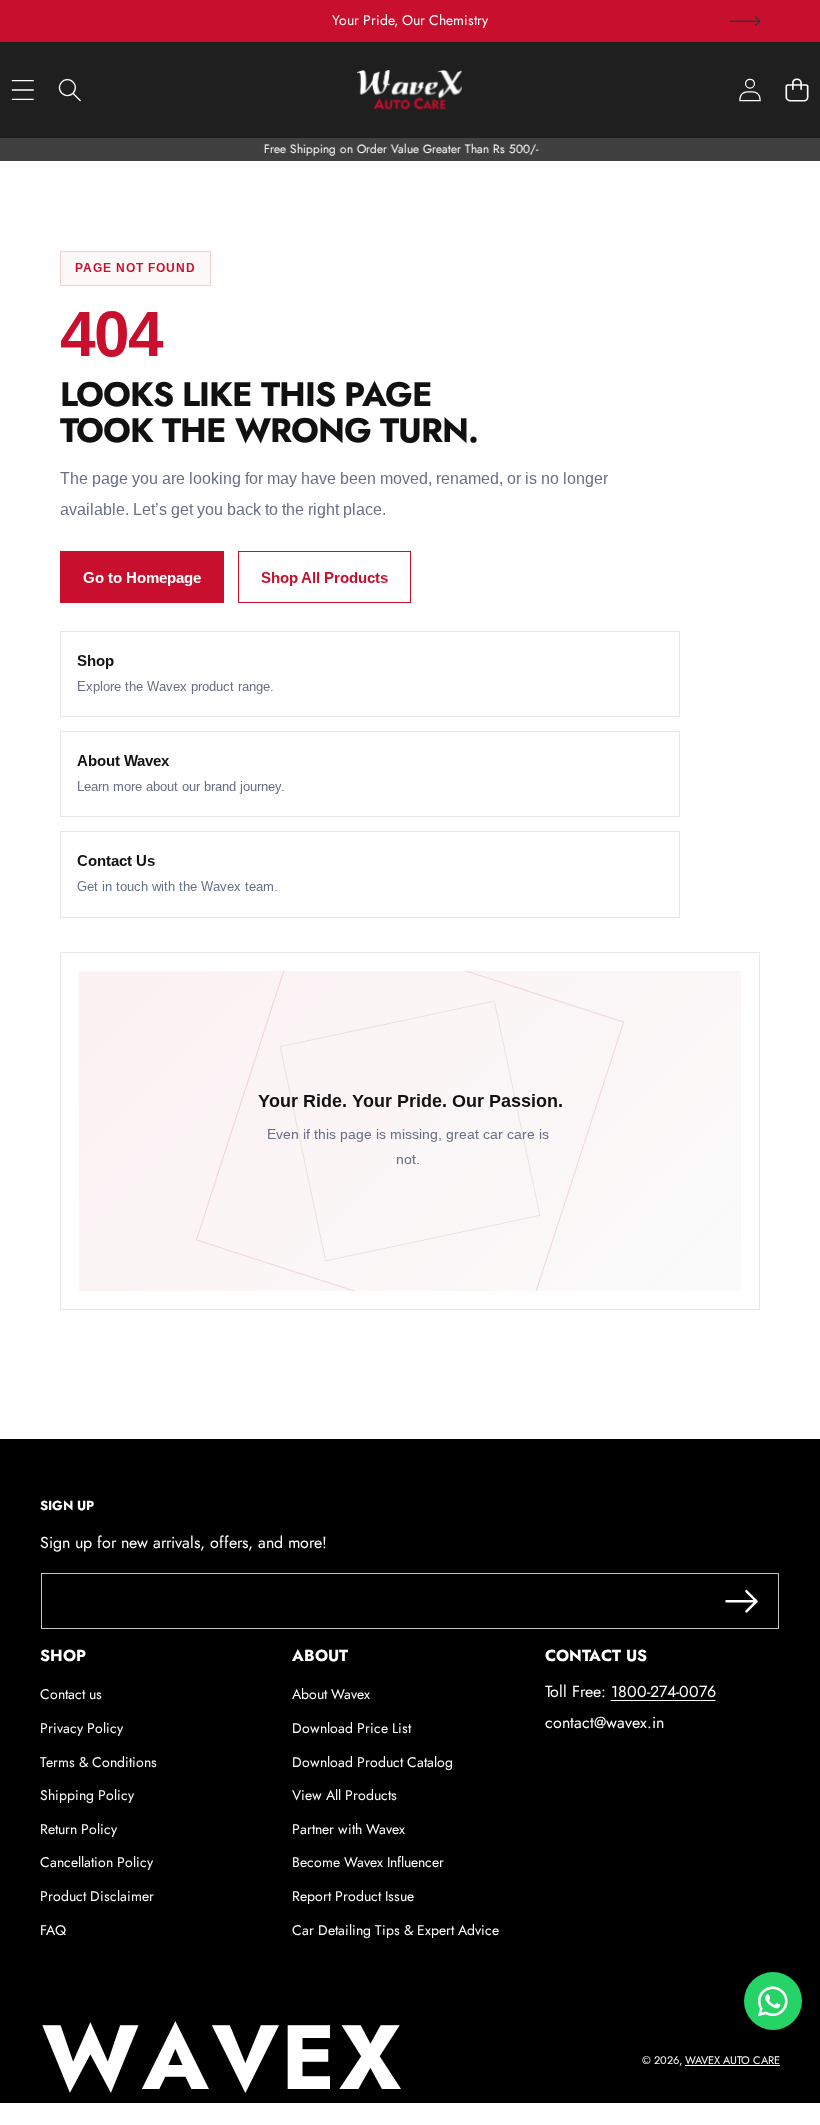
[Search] (69, 89)
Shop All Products (324, 577)
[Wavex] (409, 90)
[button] (745, 21)
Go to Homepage (142, 577)
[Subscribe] (742, 1601)
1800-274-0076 (663, 1691)
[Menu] (22, 89)
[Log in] (749, 89)
